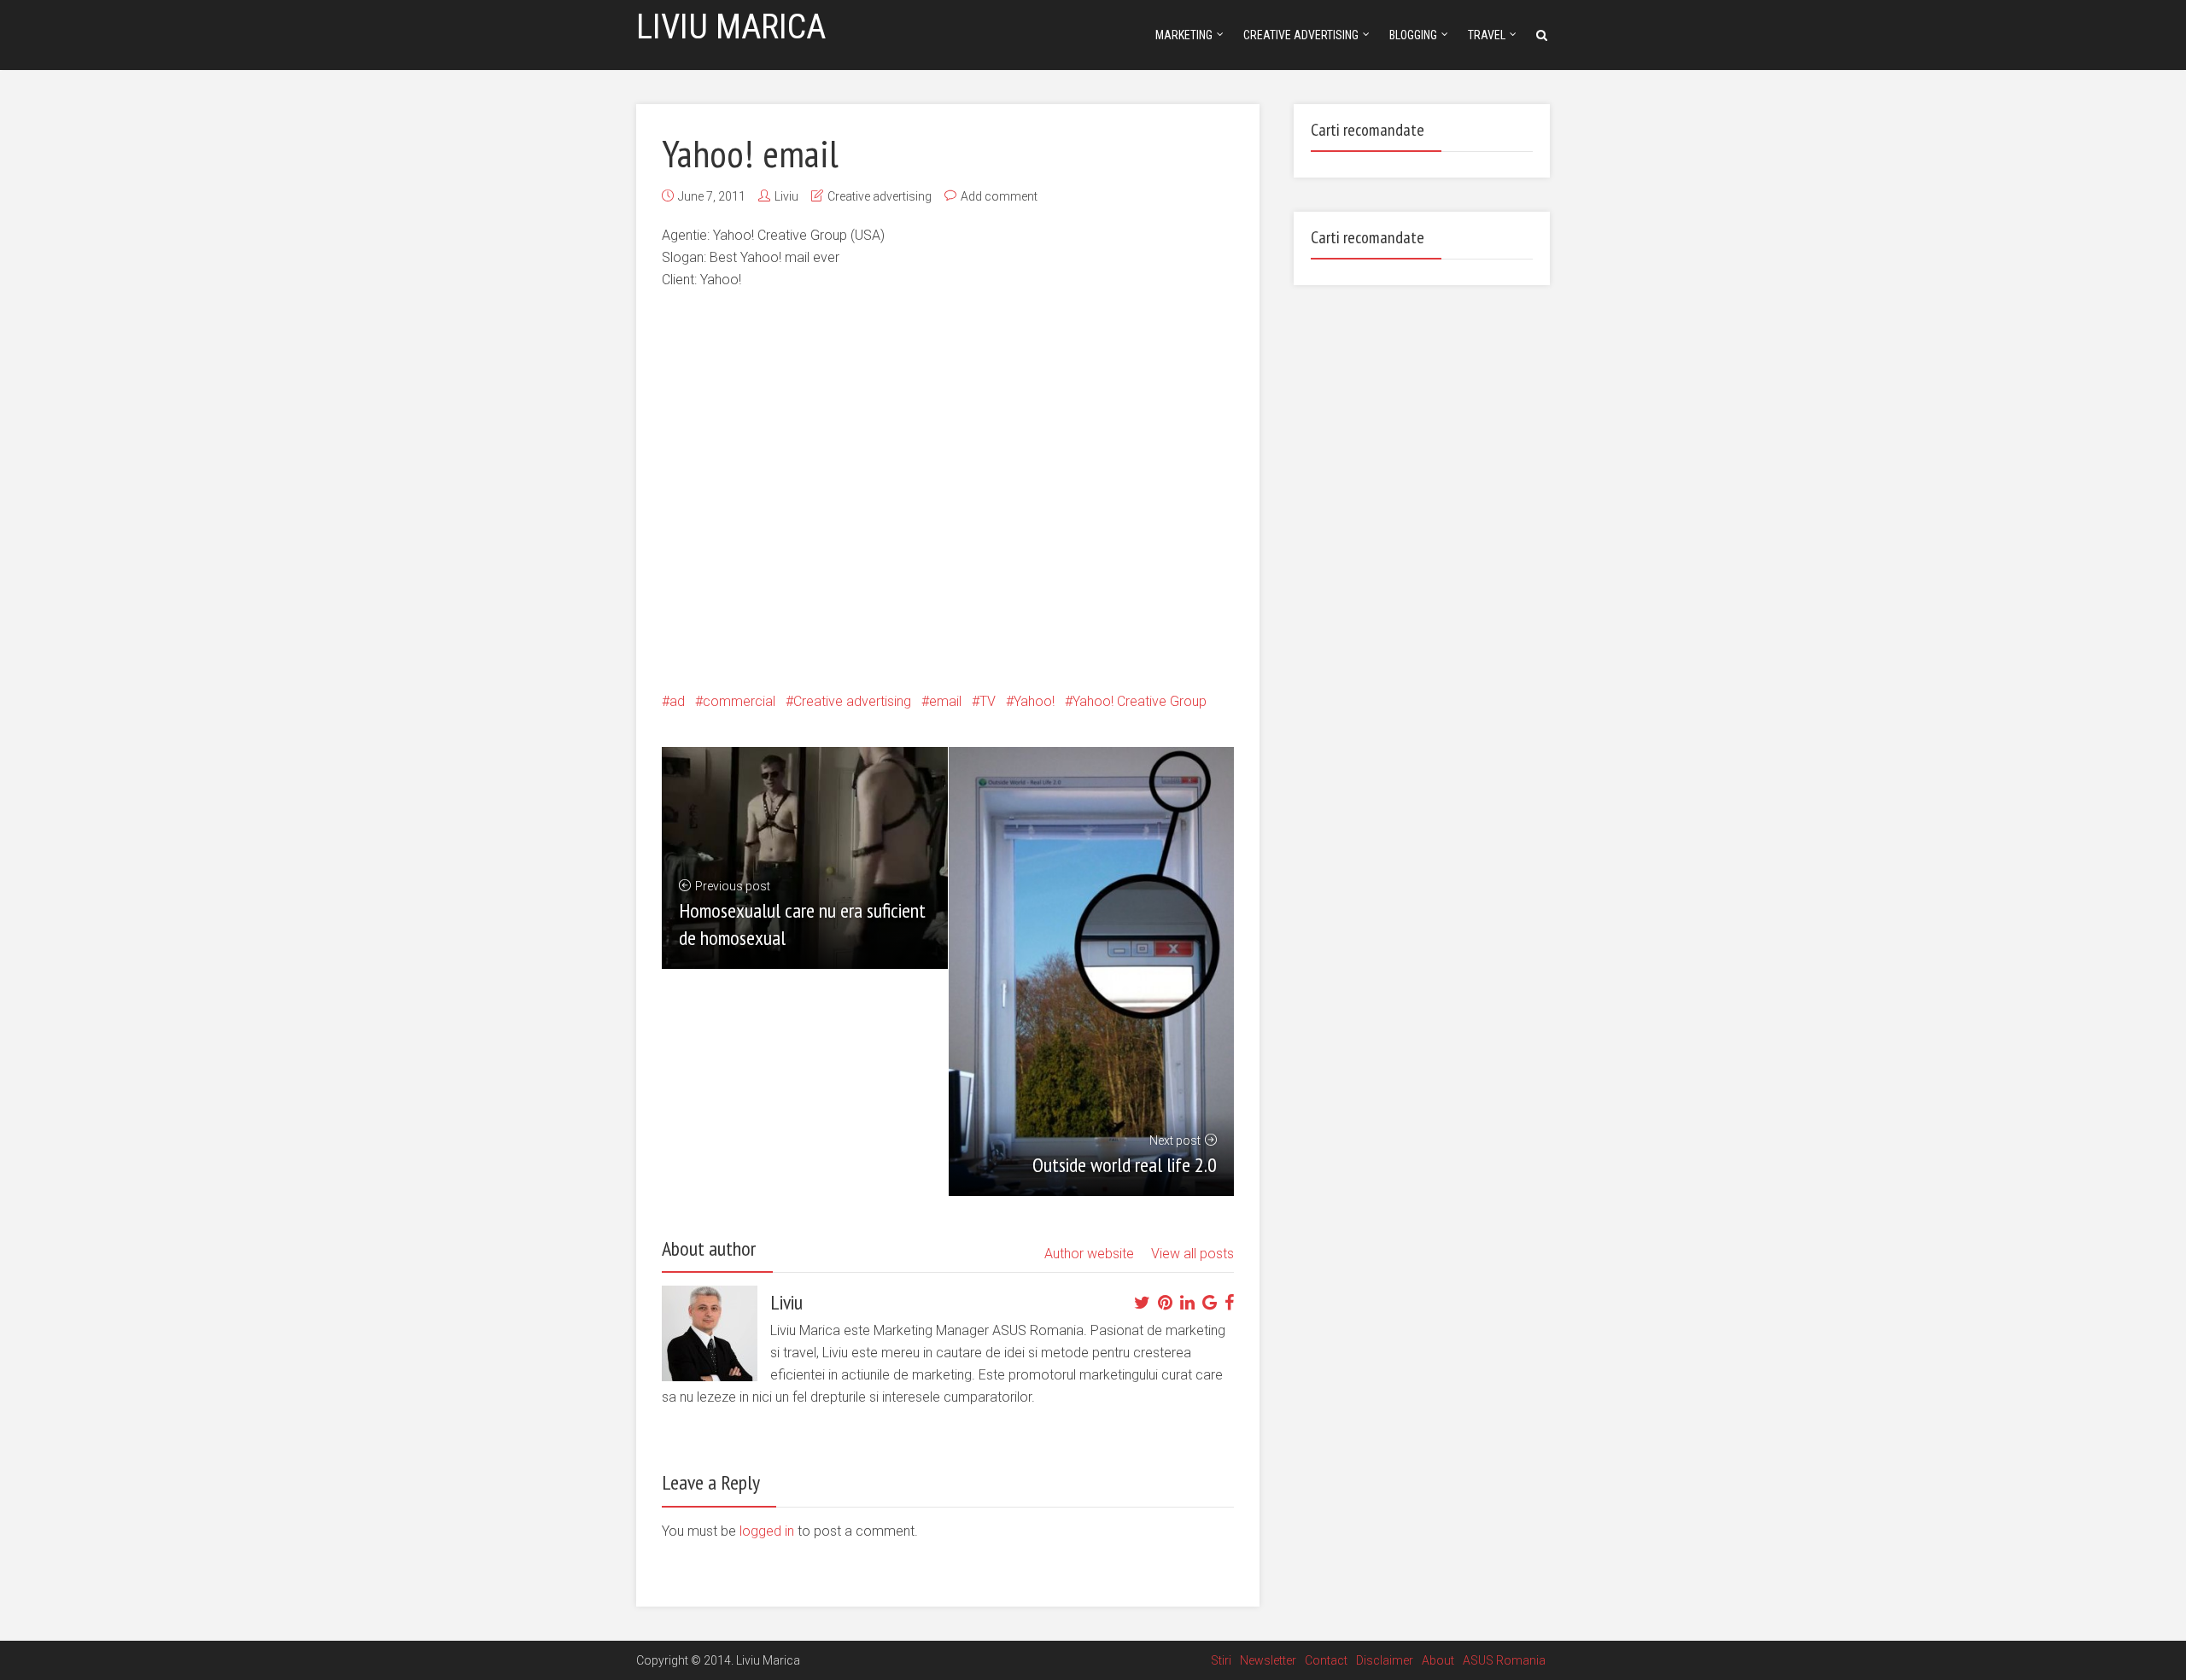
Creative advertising (1301, 35)
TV (988, 701)
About (1438, 1660)
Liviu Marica (731, 27)
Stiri (1221, 1660)
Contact (1326, 1660)
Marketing (1184, 35)
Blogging (1413, 35)
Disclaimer (1385, 1660)
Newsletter (1268, 1660)
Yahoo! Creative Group (1140, 701)
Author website (1089, 1254)
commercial (739, 701)
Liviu (786, 196)
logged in (767, 1531)
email (945, 701)
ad (677, 701)
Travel (1487, 35)
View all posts (1192, 1254)
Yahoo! (1034, 701)
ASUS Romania (1504, 1660)
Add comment (999, 196)
